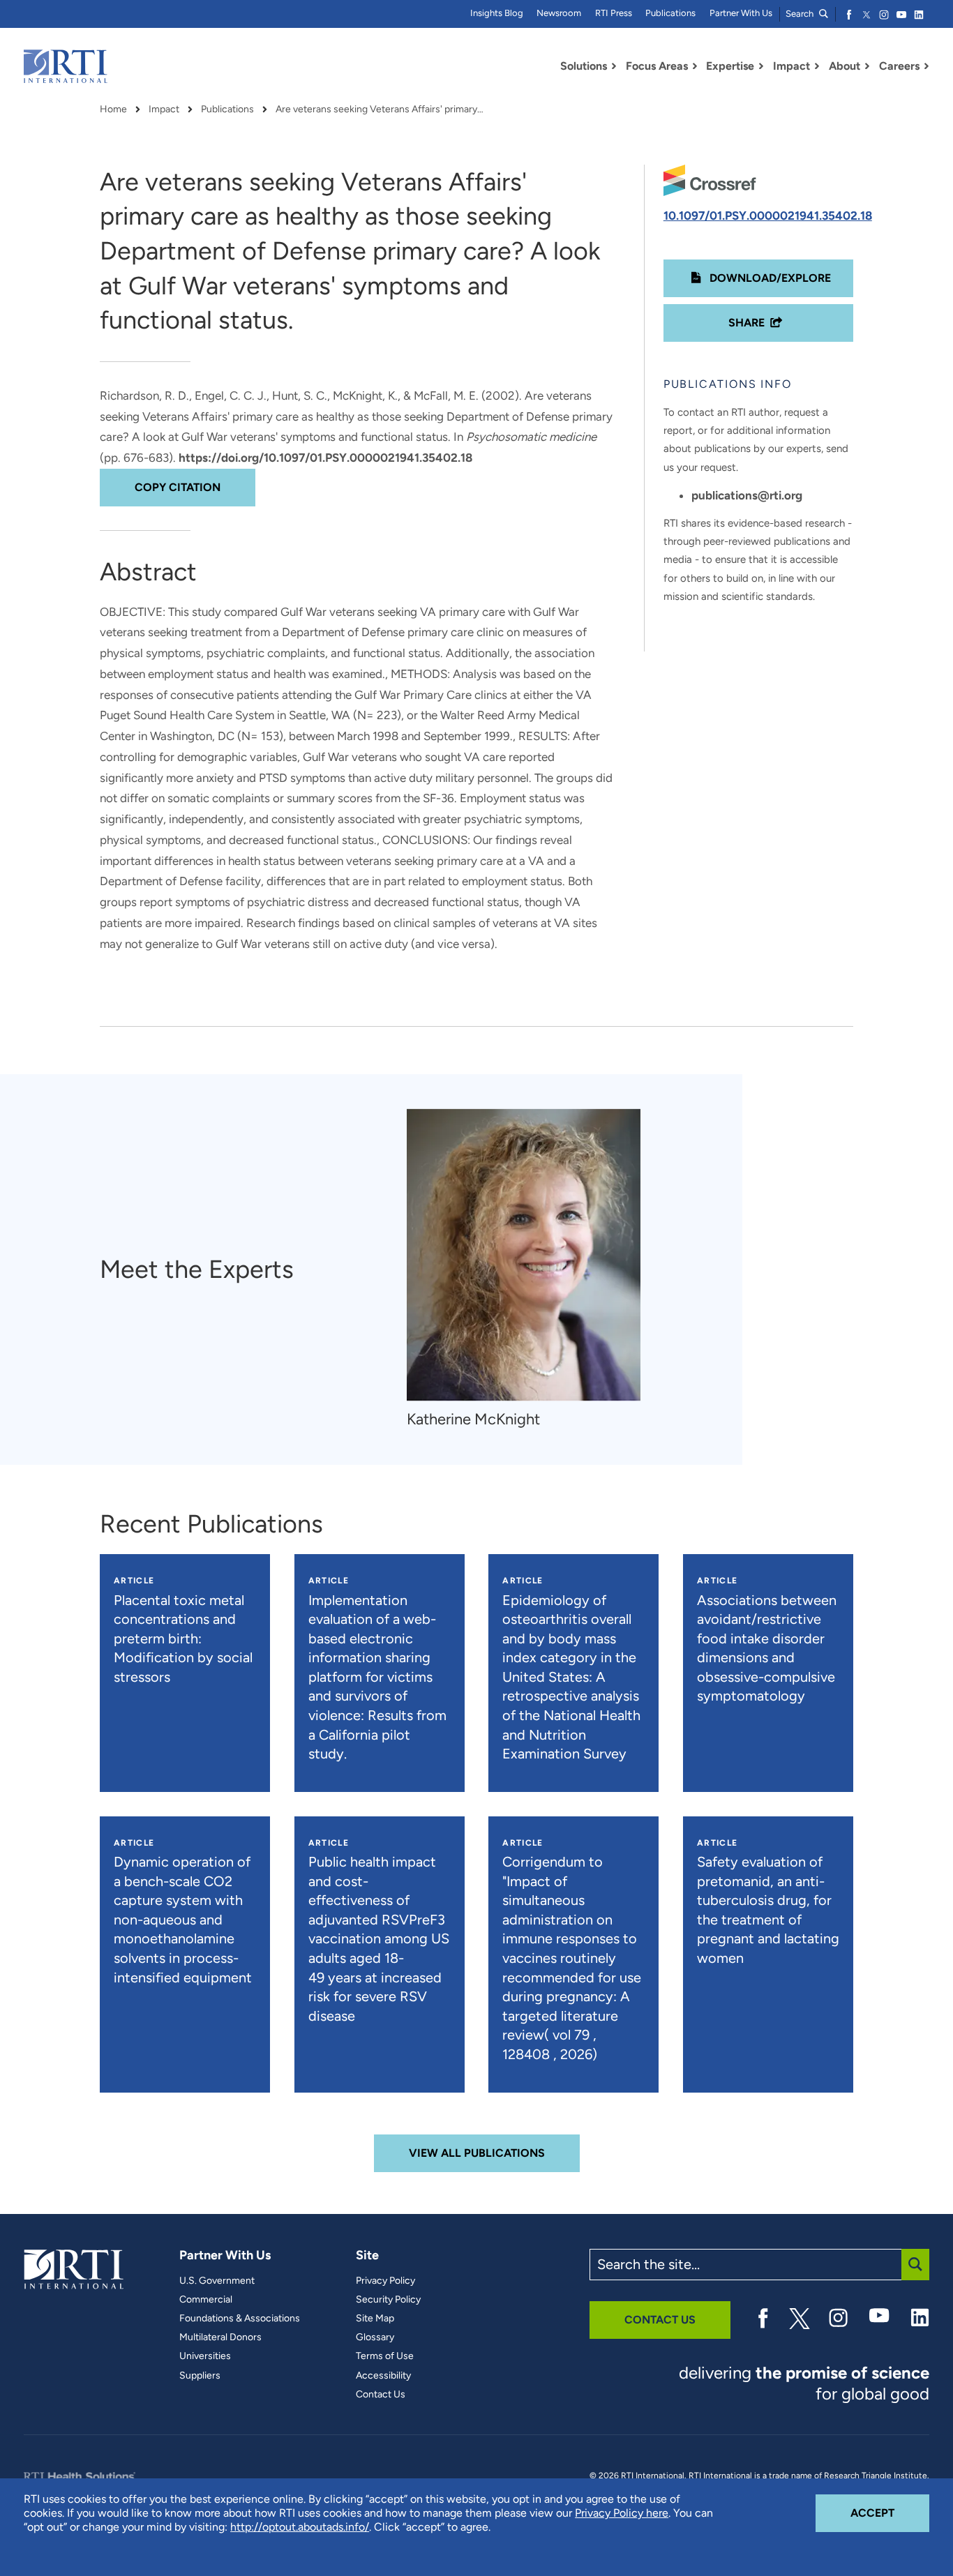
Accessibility (383, 2376)
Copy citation (178, 487)
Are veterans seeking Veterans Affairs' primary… (380, 110)
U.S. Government (217, 2281)
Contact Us (381, 2395)
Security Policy (388, 2300)
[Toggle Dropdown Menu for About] (867, 66)
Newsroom (559, 13)
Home (113, 110)
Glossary (375, 2337)
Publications (670, 13)
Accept (890, 2513)
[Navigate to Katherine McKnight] (524, 1255)
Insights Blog (497, 13)
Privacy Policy (385, 2281)
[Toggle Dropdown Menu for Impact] (817, 66)
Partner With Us (741, 13)
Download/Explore (769, 278)
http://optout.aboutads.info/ (300, 2527)
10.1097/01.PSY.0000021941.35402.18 (768, 216)
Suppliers (200, 2376)
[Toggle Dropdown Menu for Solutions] (614, 66)
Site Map (375, 2319)
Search (801, 14)
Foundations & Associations (240, 2319)
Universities (205, 2356)
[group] (531, 1270)
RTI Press (614, 13)
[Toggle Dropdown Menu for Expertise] (761, 66)
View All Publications (477, 2153)
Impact (164, 110)
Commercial (206, 2300)
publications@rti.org (747, 495)
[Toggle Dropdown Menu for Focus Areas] (695, 66)
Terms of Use (385, 2356)
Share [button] (746, 323)
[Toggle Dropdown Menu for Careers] (926, 66)
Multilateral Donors (220, 2337)
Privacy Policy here (622, 2513)
